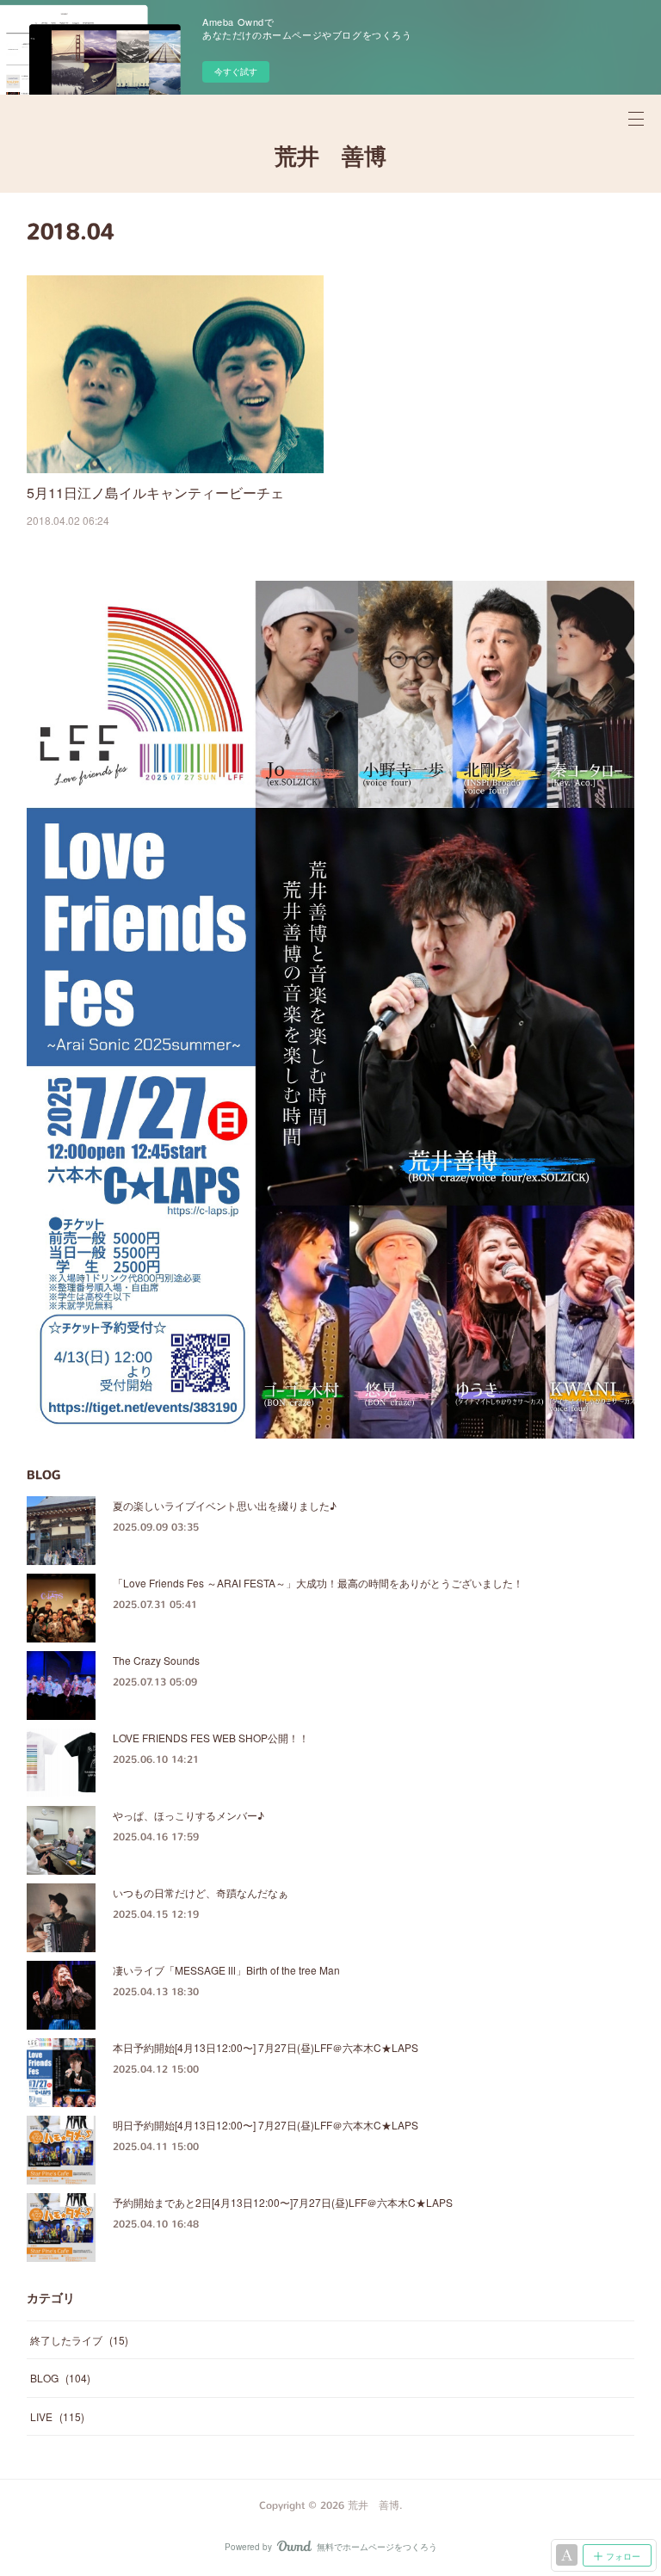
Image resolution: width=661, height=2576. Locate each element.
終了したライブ (79, 2340)
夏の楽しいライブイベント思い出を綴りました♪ (225, 1505)
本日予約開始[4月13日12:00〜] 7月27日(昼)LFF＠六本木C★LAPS (266, 2047)
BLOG (60, 2378)
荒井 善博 (330, 157)
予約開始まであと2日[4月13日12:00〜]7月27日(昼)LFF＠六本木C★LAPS (283, 2202)
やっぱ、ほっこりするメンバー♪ (188, 1815)
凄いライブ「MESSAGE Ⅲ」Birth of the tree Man (226, 1970)
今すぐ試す (236, 71)
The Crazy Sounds (156, 1660)
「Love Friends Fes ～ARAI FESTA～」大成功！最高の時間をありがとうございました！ (318, 1583)
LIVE (57, 2416)
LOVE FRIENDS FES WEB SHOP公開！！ (211, 1738)
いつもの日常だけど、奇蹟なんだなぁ (201, 1892)
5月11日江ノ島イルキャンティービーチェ (155, 493)
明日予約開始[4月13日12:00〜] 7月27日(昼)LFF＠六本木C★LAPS (266, 2125)
